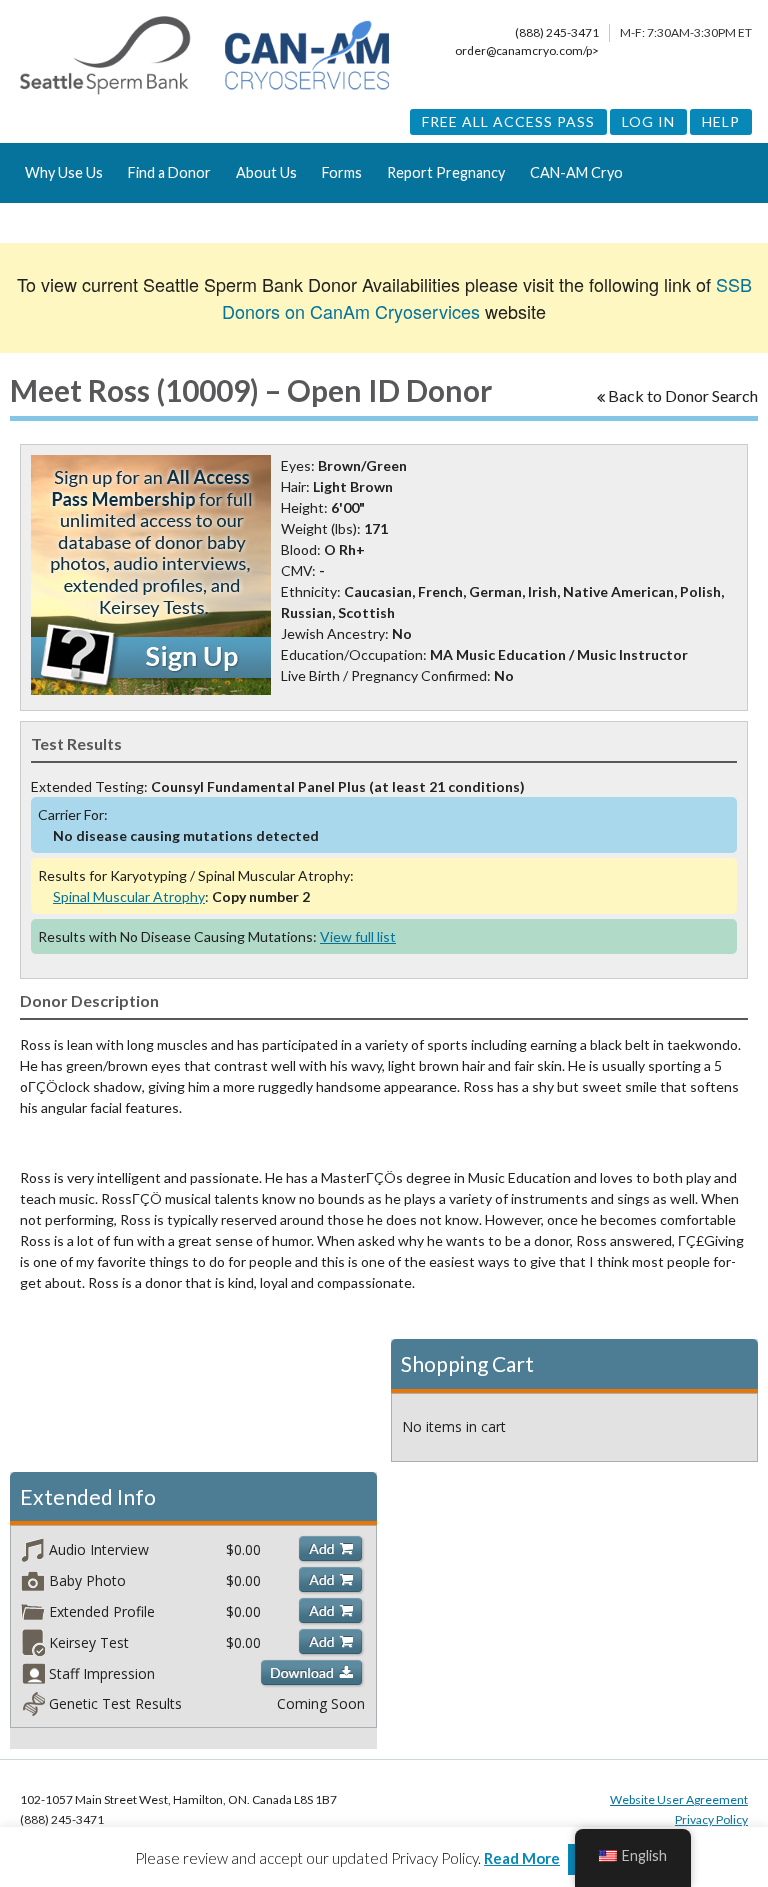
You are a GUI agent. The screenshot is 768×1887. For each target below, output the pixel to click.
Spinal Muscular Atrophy (129, 896)
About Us (266, 172)
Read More (522, 1858)
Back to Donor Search (683, 395)
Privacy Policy (711, 1819)
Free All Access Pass (508, 121)
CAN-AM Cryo (576, 172)
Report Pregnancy (446, 172)
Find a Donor (169, 172)
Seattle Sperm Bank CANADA (204, 56)
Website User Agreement (679, 1799)
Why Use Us (64, 172)
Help (721, 121)
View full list (358, 936)
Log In (648, 121)
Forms (342, 172)
